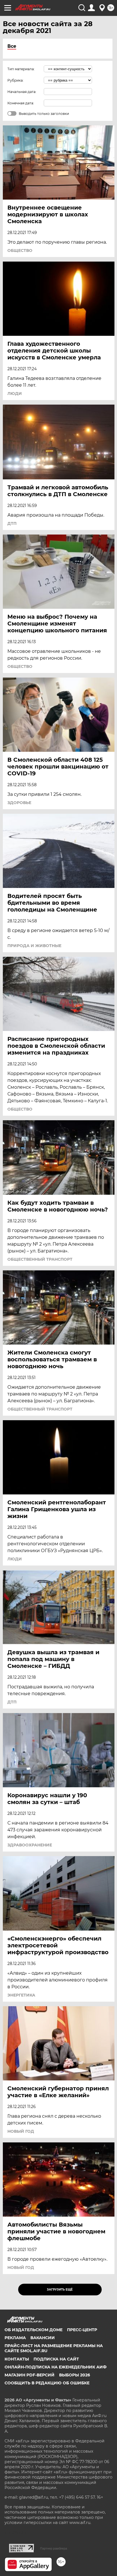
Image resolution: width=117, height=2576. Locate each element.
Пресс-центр (82, 2330)
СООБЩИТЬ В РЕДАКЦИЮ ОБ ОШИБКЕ (47, 2383)
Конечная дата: (21, 103)
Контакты (17, 2359)
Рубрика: (15, 80)
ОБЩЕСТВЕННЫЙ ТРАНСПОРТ (40, 1259)
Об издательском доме (34, 2330)
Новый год (21, 2131)
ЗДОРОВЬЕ (19, 803)
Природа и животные (34, 946)
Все (12, 46)
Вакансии (43, 2338)
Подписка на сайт (56, 2359)
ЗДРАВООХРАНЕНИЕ (30, 1845)
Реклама (15, 2338)
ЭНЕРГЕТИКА (21, 1995)
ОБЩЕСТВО (20, 250)
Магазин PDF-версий (30, 2375)
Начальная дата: (22, 92)
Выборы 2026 (75, 2375)
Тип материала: (21, 69)
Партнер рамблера (54, 2548)
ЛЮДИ (15, 394)
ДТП (12, 523)
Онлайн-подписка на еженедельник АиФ (56, 2367)
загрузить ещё (60, 2290)
